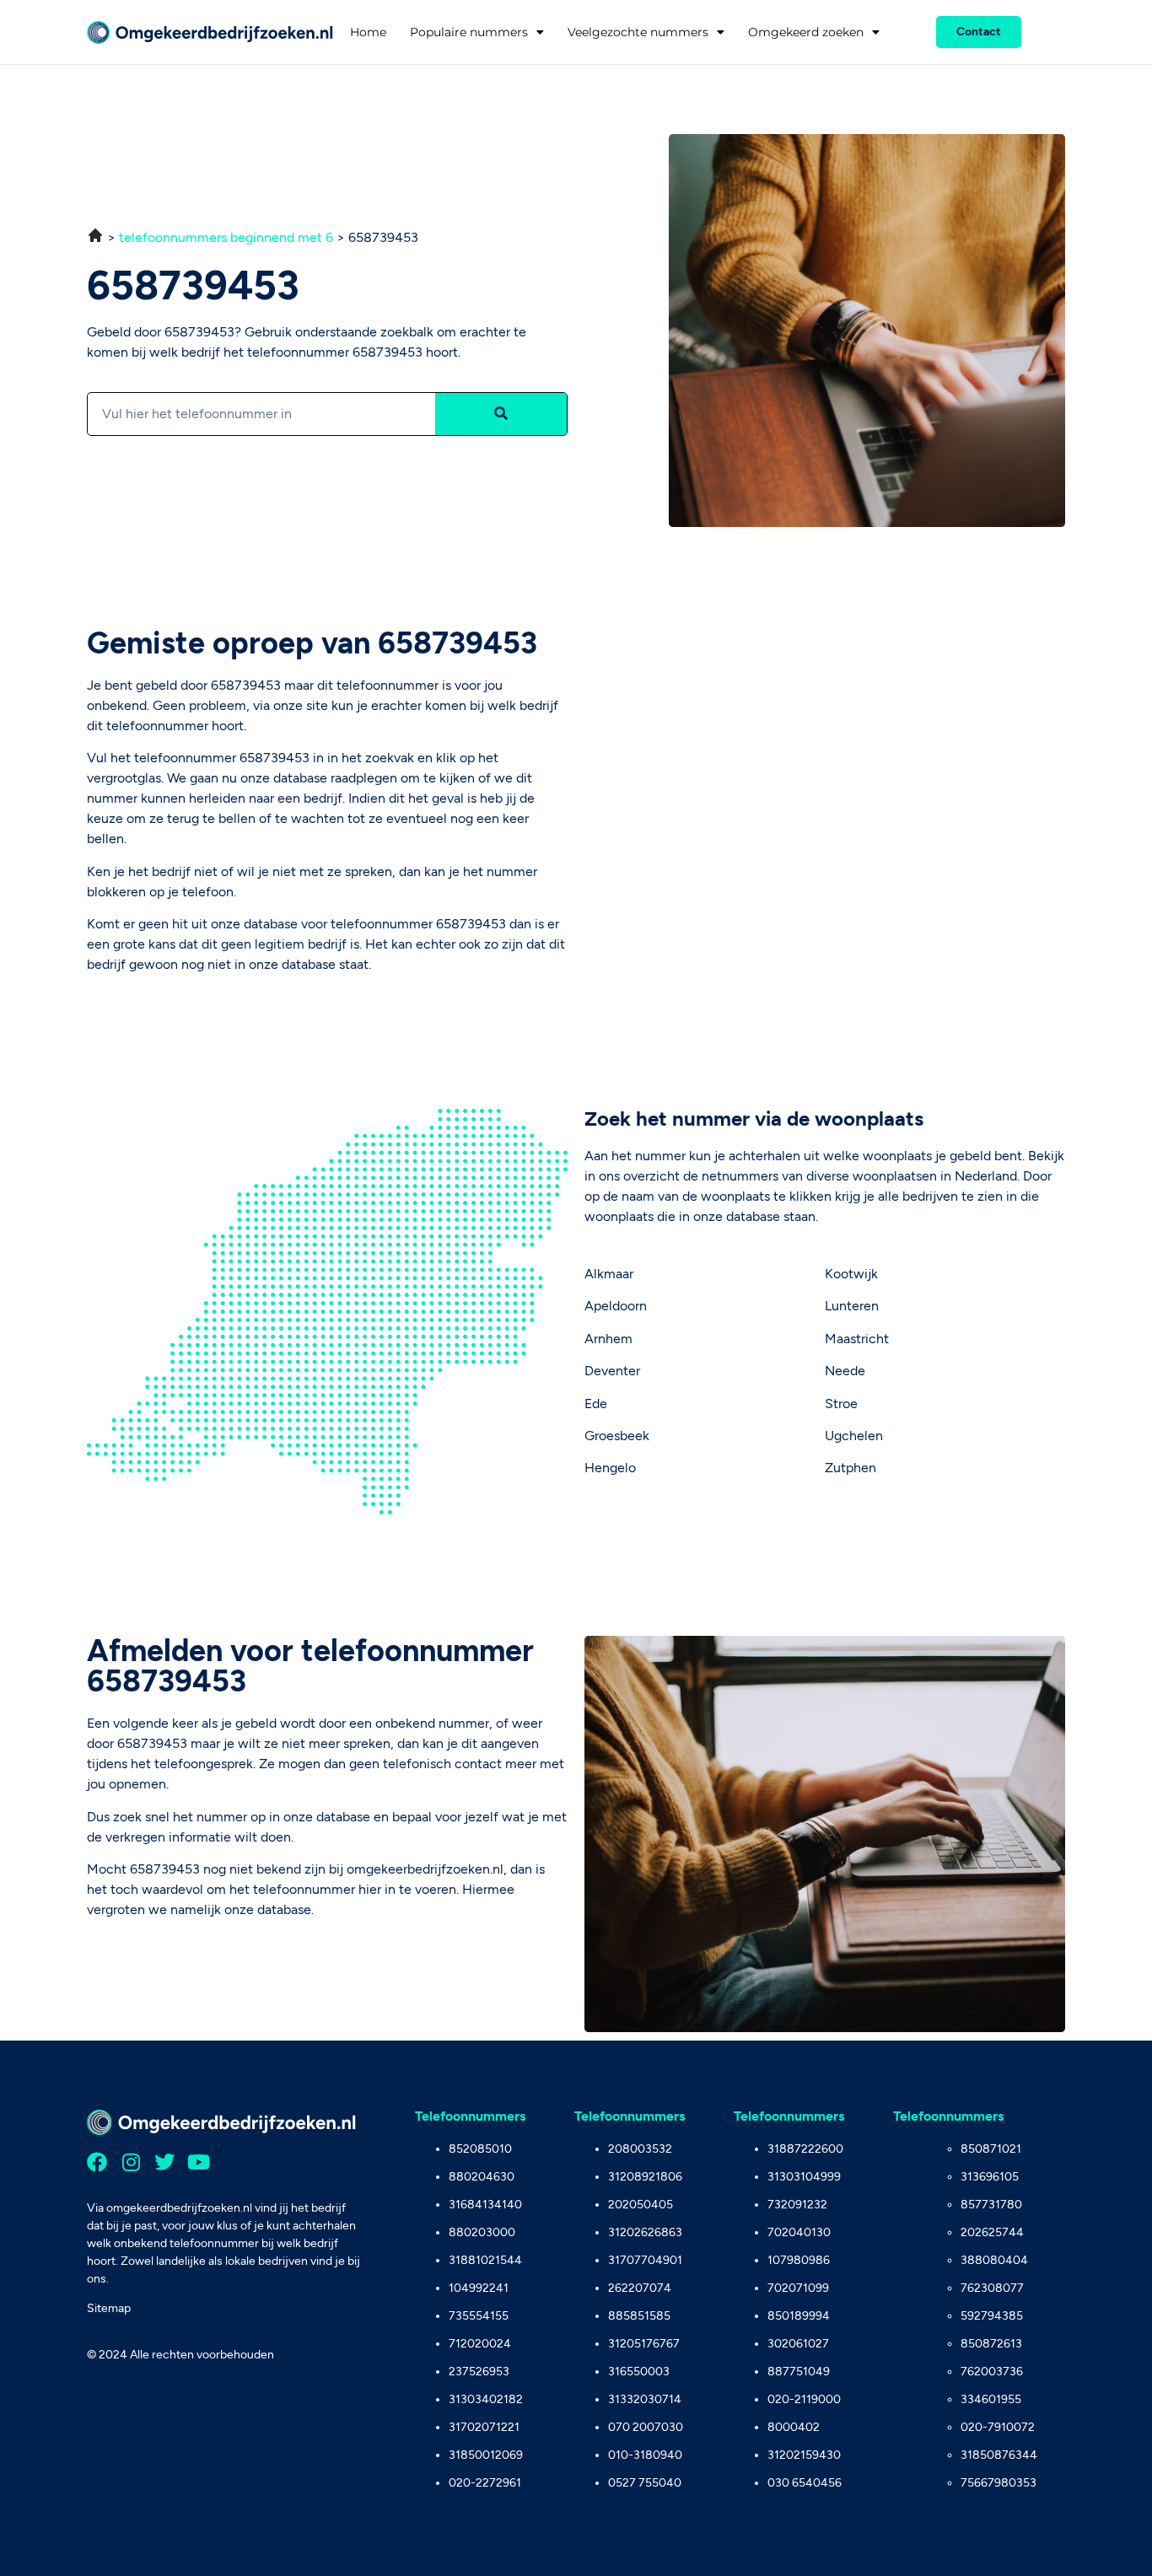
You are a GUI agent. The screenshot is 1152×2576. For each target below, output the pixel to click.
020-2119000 (804, 2399)
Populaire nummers (469, 32)
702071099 (798, 2288)
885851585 (639, 2316)
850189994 (799, 2316)
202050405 (641, 2205)
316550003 (639, 2372)
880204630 (482, 2177)
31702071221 (484, 2427)
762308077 (992, 2288)
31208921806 (645, 2177)
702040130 (799, 2232)
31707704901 (645, 2260)
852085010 (480, 2149)
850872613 (991, 2344)
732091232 (797, 2205)
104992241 (479, 2288)
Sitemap (109, 2308)
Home (368, 32)
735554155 (479, 2316)
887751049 (799, 2372)
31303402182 (486, 2399)
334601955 (991, 2399)
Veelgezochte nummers (638, 32)
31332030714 (645, 2399)
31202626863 (645, 2232)
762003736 (992, 2372)
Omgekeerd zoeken (806, 32)
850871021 (991, 2149)
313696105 (990, 2177)
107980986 (799, 2260)
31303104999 (804, 2177)
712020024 (480, 2344)
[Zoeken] (501, 414)
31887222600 (805, 2149)
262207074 (640, 2288)
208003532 (640, 2149)
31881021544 (485, 2260)
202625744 (992, 2232)
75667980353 (999, 2483)
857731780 (991, 2205)
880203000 (482, 2232)
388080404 (994, 2260)
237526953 (479, 2372)
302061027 (798, 2344)
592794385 (992, 2316)
